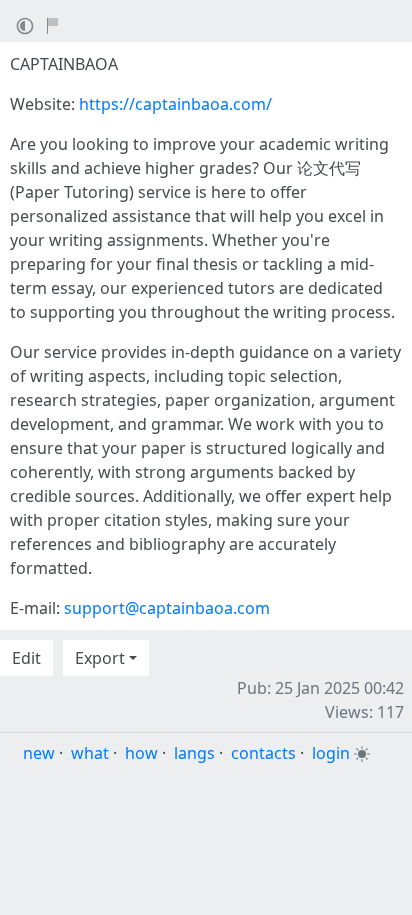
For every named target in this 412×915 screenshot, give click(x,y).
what (90, 753)
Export (100, 658)
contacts (263, 753)
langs (194, 753)
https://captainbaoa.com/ (175, 104)
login (331, 753)
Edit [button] (26, 658)
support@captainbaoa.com (167, 608)
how (141, 753)
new (39, 753)
